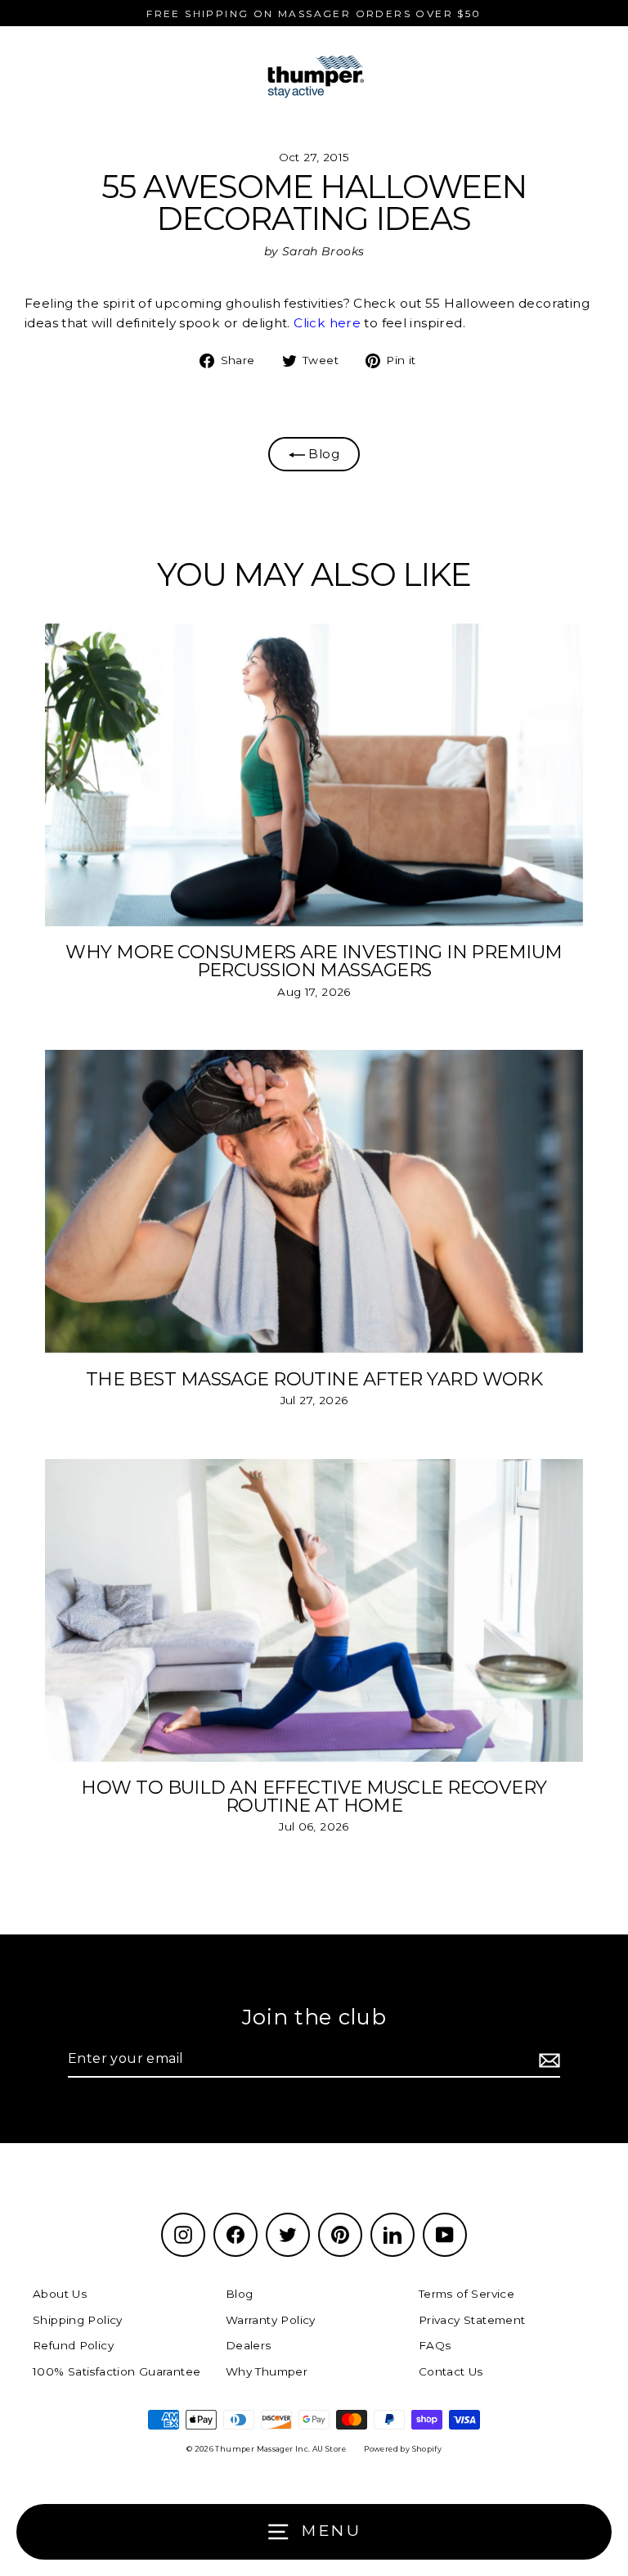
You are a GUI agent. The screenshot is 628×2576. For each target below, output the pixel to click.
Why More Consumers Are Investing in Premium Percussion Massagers (314, 961)
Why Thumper (267, 2371)
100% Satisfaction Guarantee (117, 2371)
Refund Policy (73, 2345)
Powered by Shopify (403, 2449)
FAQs (435, 2345)
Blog (322, 454)
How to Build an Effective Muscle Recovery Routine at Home (314, 1796)
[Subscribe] (547, 2060)
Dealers (249, 2345)
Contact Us (451, 2371)
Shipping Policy (78, 2320)
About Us (60, 2294)
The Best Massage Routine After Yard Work (314, 1379)
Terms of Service (467, 2294)
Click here (327, 323)
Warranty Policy (271, 2320)
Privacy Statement (472, 2320)
